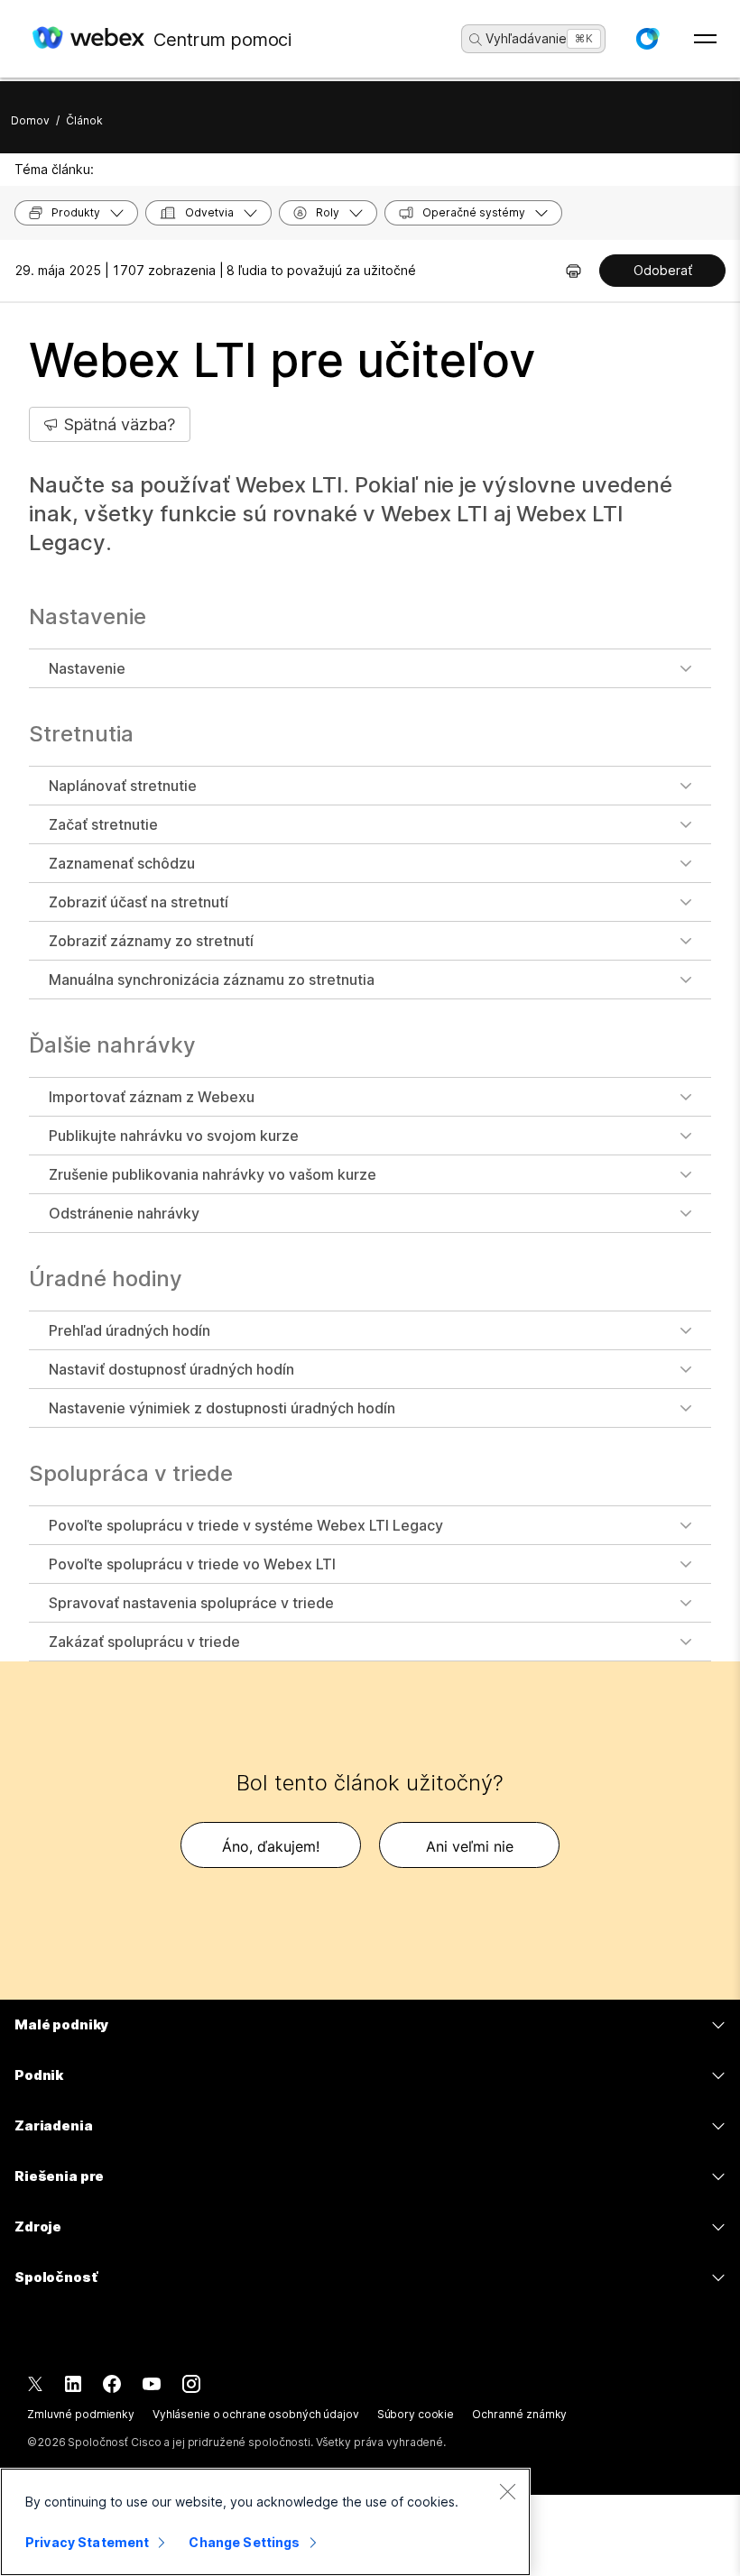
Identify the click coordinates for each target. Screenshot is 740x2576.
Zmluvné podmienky (81, 2414)
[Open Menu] (705, 39)
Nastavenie (87, 668)
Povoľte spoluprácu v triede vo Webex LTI (192, 1564)
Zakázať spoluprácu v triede (144, 1642)
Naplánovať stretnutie (123, 786)
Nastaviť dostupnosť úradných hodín (171, 1369)
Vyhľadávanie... (532, 38)
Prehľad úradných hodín (129, 1330)
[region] (265, 2522)
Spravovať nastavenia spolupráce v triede (191, 1603)
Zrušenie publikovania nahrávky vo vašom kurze (213, 1174)
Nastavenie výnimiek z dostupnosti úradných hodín (222, 1408)
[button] (647, 39)
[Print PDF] (573, 271)
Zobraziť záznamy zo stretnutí (151, 941)
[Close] (507, 2491)
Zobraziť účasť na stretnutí (139, 902)
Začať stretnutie (103, 824)
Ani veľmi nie (470, 1846)
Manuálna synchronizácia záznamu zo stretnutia (212, 980)
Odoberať (663, 270)
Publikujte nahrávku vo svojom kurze (174, 1136)
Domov (30, 120)
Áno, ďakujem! (271, 1846)
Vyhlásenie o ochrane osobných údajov (256, 2414)
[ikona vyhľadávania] (476, 40)
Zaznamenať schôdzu (122, 863)
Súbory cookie (416, 2414)
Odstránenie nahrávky (124, 1213)
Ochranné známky (519, 2414)
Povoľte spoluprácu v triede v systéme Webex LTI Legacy (246, 1525)
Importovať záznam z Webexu (152, 1097)
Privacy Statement (87, 2542)
